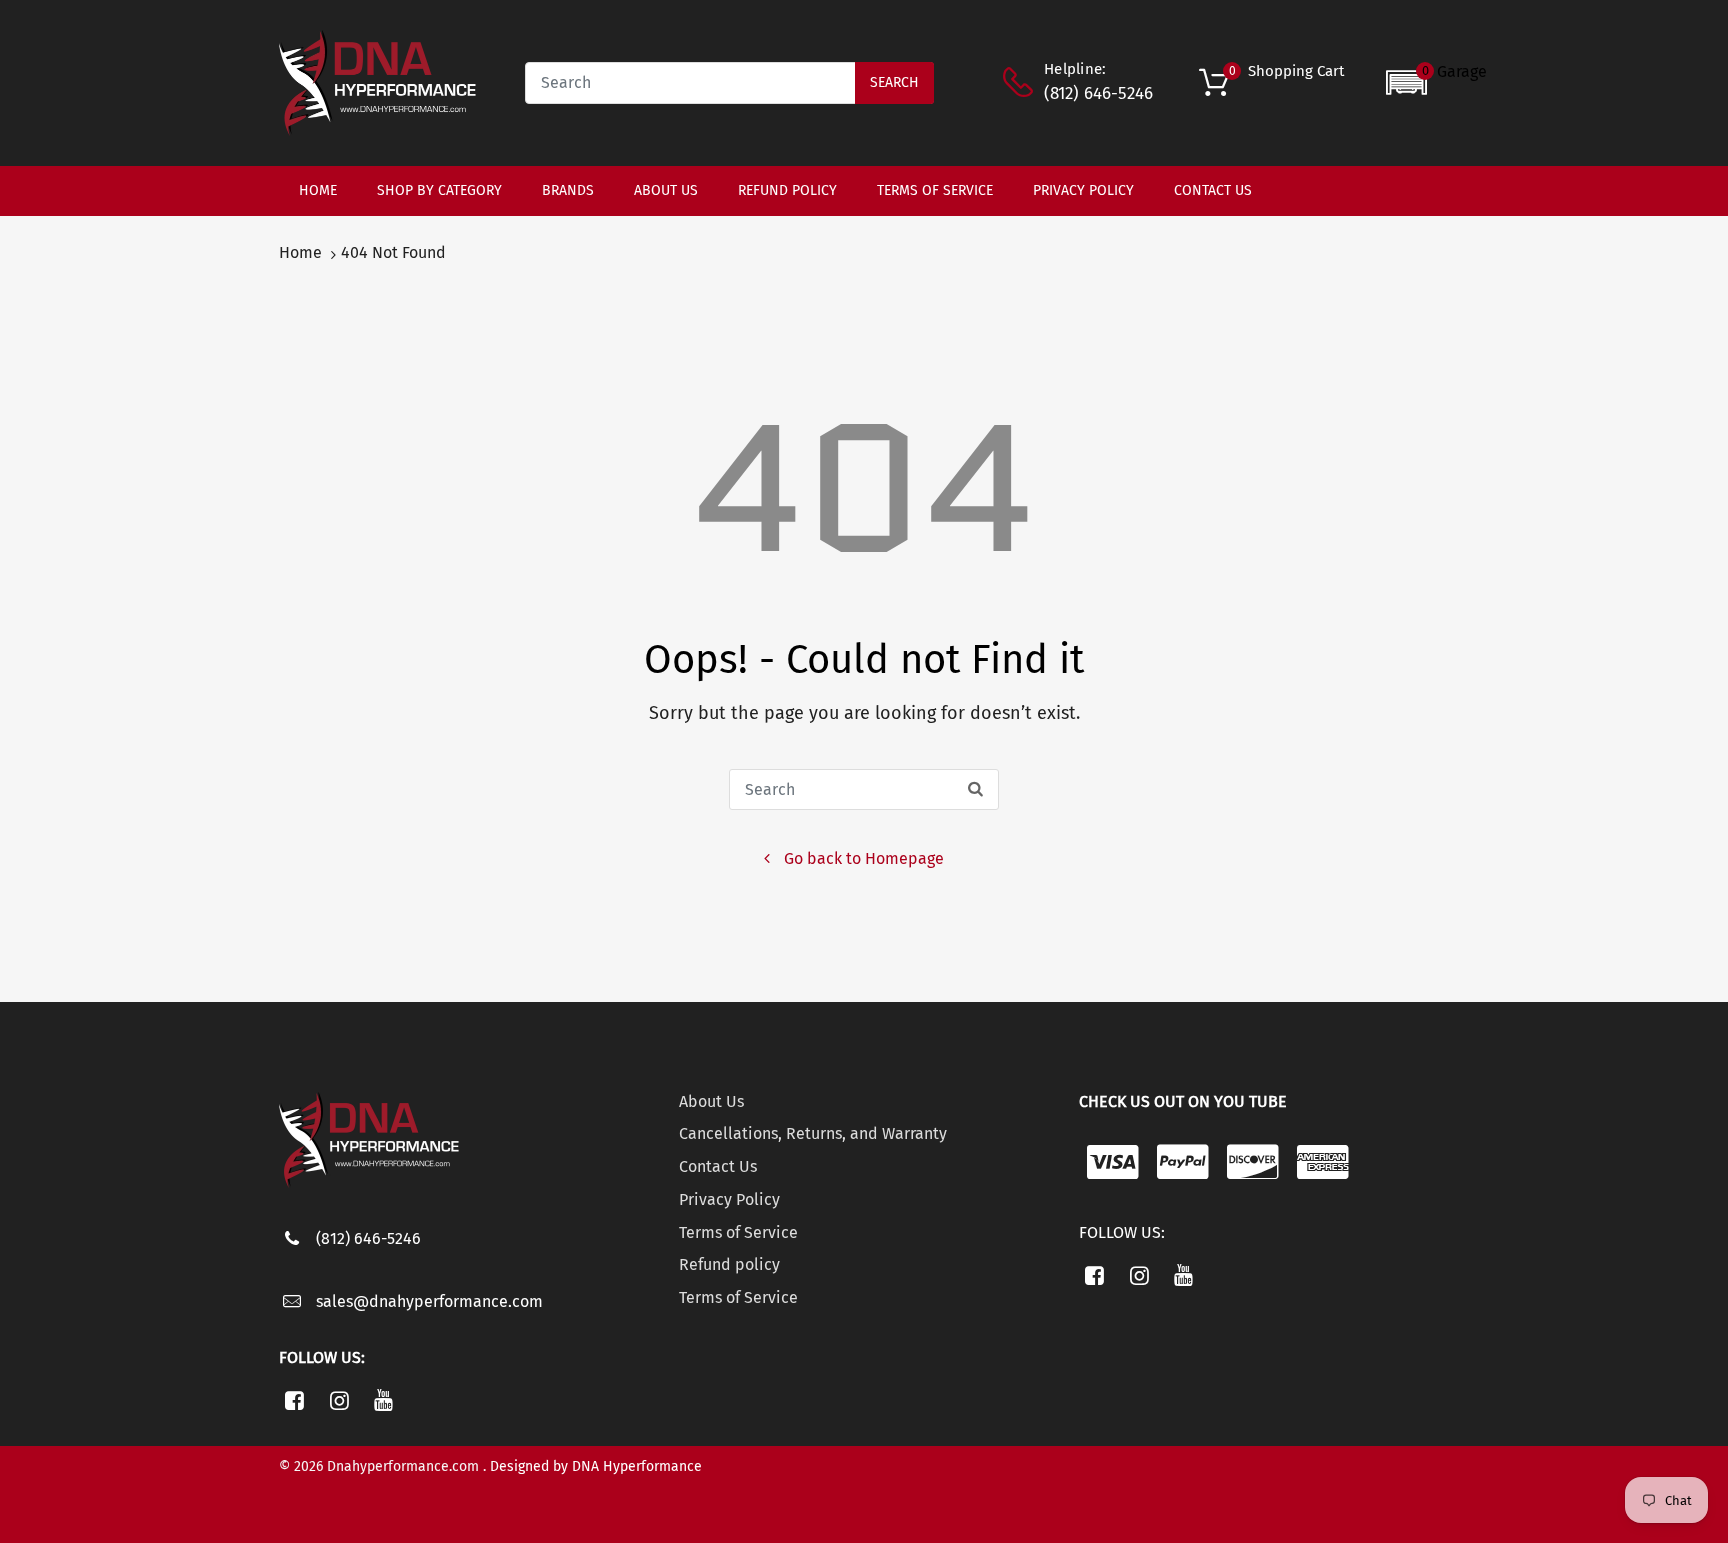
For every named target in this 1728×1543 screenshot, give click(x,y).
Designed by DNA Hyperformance (596, 1466)
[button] (1436, 82)
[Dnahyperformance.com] (377, 81)
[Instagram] (339, 1400)
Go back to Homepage (864, 858)
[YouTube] (384, 1400)
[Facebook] (294, 1400)
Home (300, 252)
